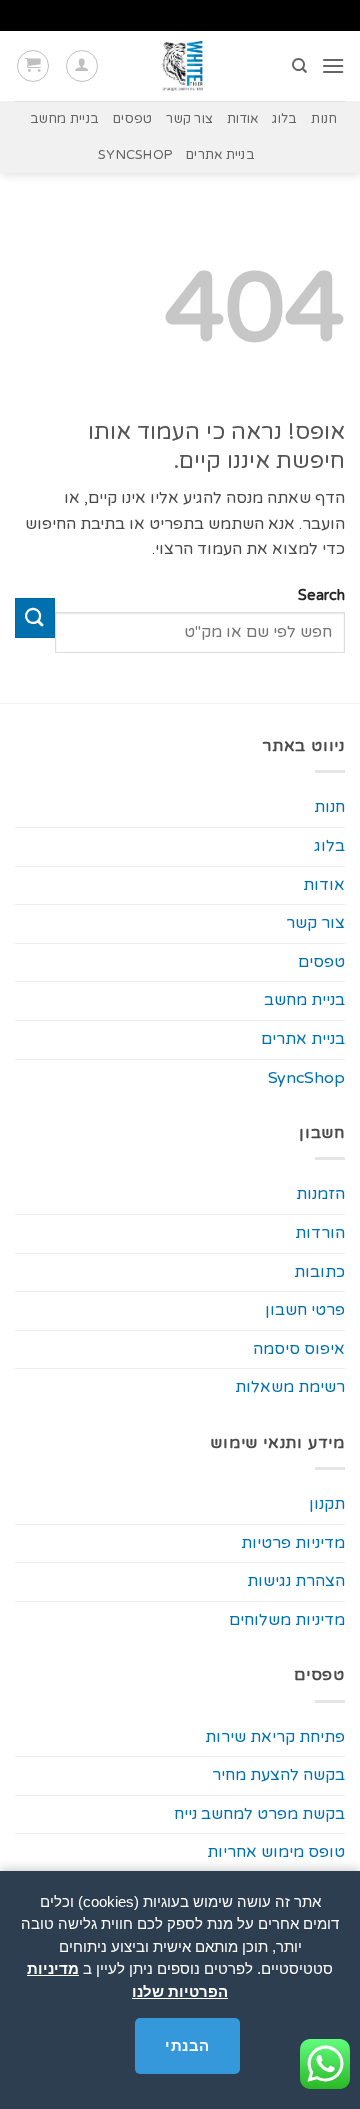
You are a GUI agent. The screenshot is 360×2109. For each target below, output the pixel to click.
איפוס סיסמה (299, 1349)
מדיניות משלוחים (287, 1620)
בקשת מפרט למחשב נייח (259, 1814)
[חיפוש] (298, 66)
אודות (242, 119)
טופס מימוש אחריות (276, 1852)
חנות (324, 119)
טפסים (132, 119)
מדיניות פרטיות (293, 1543)
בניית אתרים (220, 155)
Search (321, 595)
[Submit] (35, 617)
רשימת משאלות (290, 1387)
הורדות (320, 1233)
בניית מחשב (65, 119)
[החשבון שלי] (82, 66)
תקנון (327, 1504)
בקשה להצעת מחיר (278, 1775)
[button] (333, 65)
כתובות (319, 1272)
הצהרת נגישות (296, 1581)
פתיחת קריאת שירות (275, 1737)
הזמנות (320, 1194)
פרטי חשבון (305, 1310)
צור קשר (189, 119)
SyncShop (135, 155)
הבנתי (187, 2045)
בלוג (284, 119)
